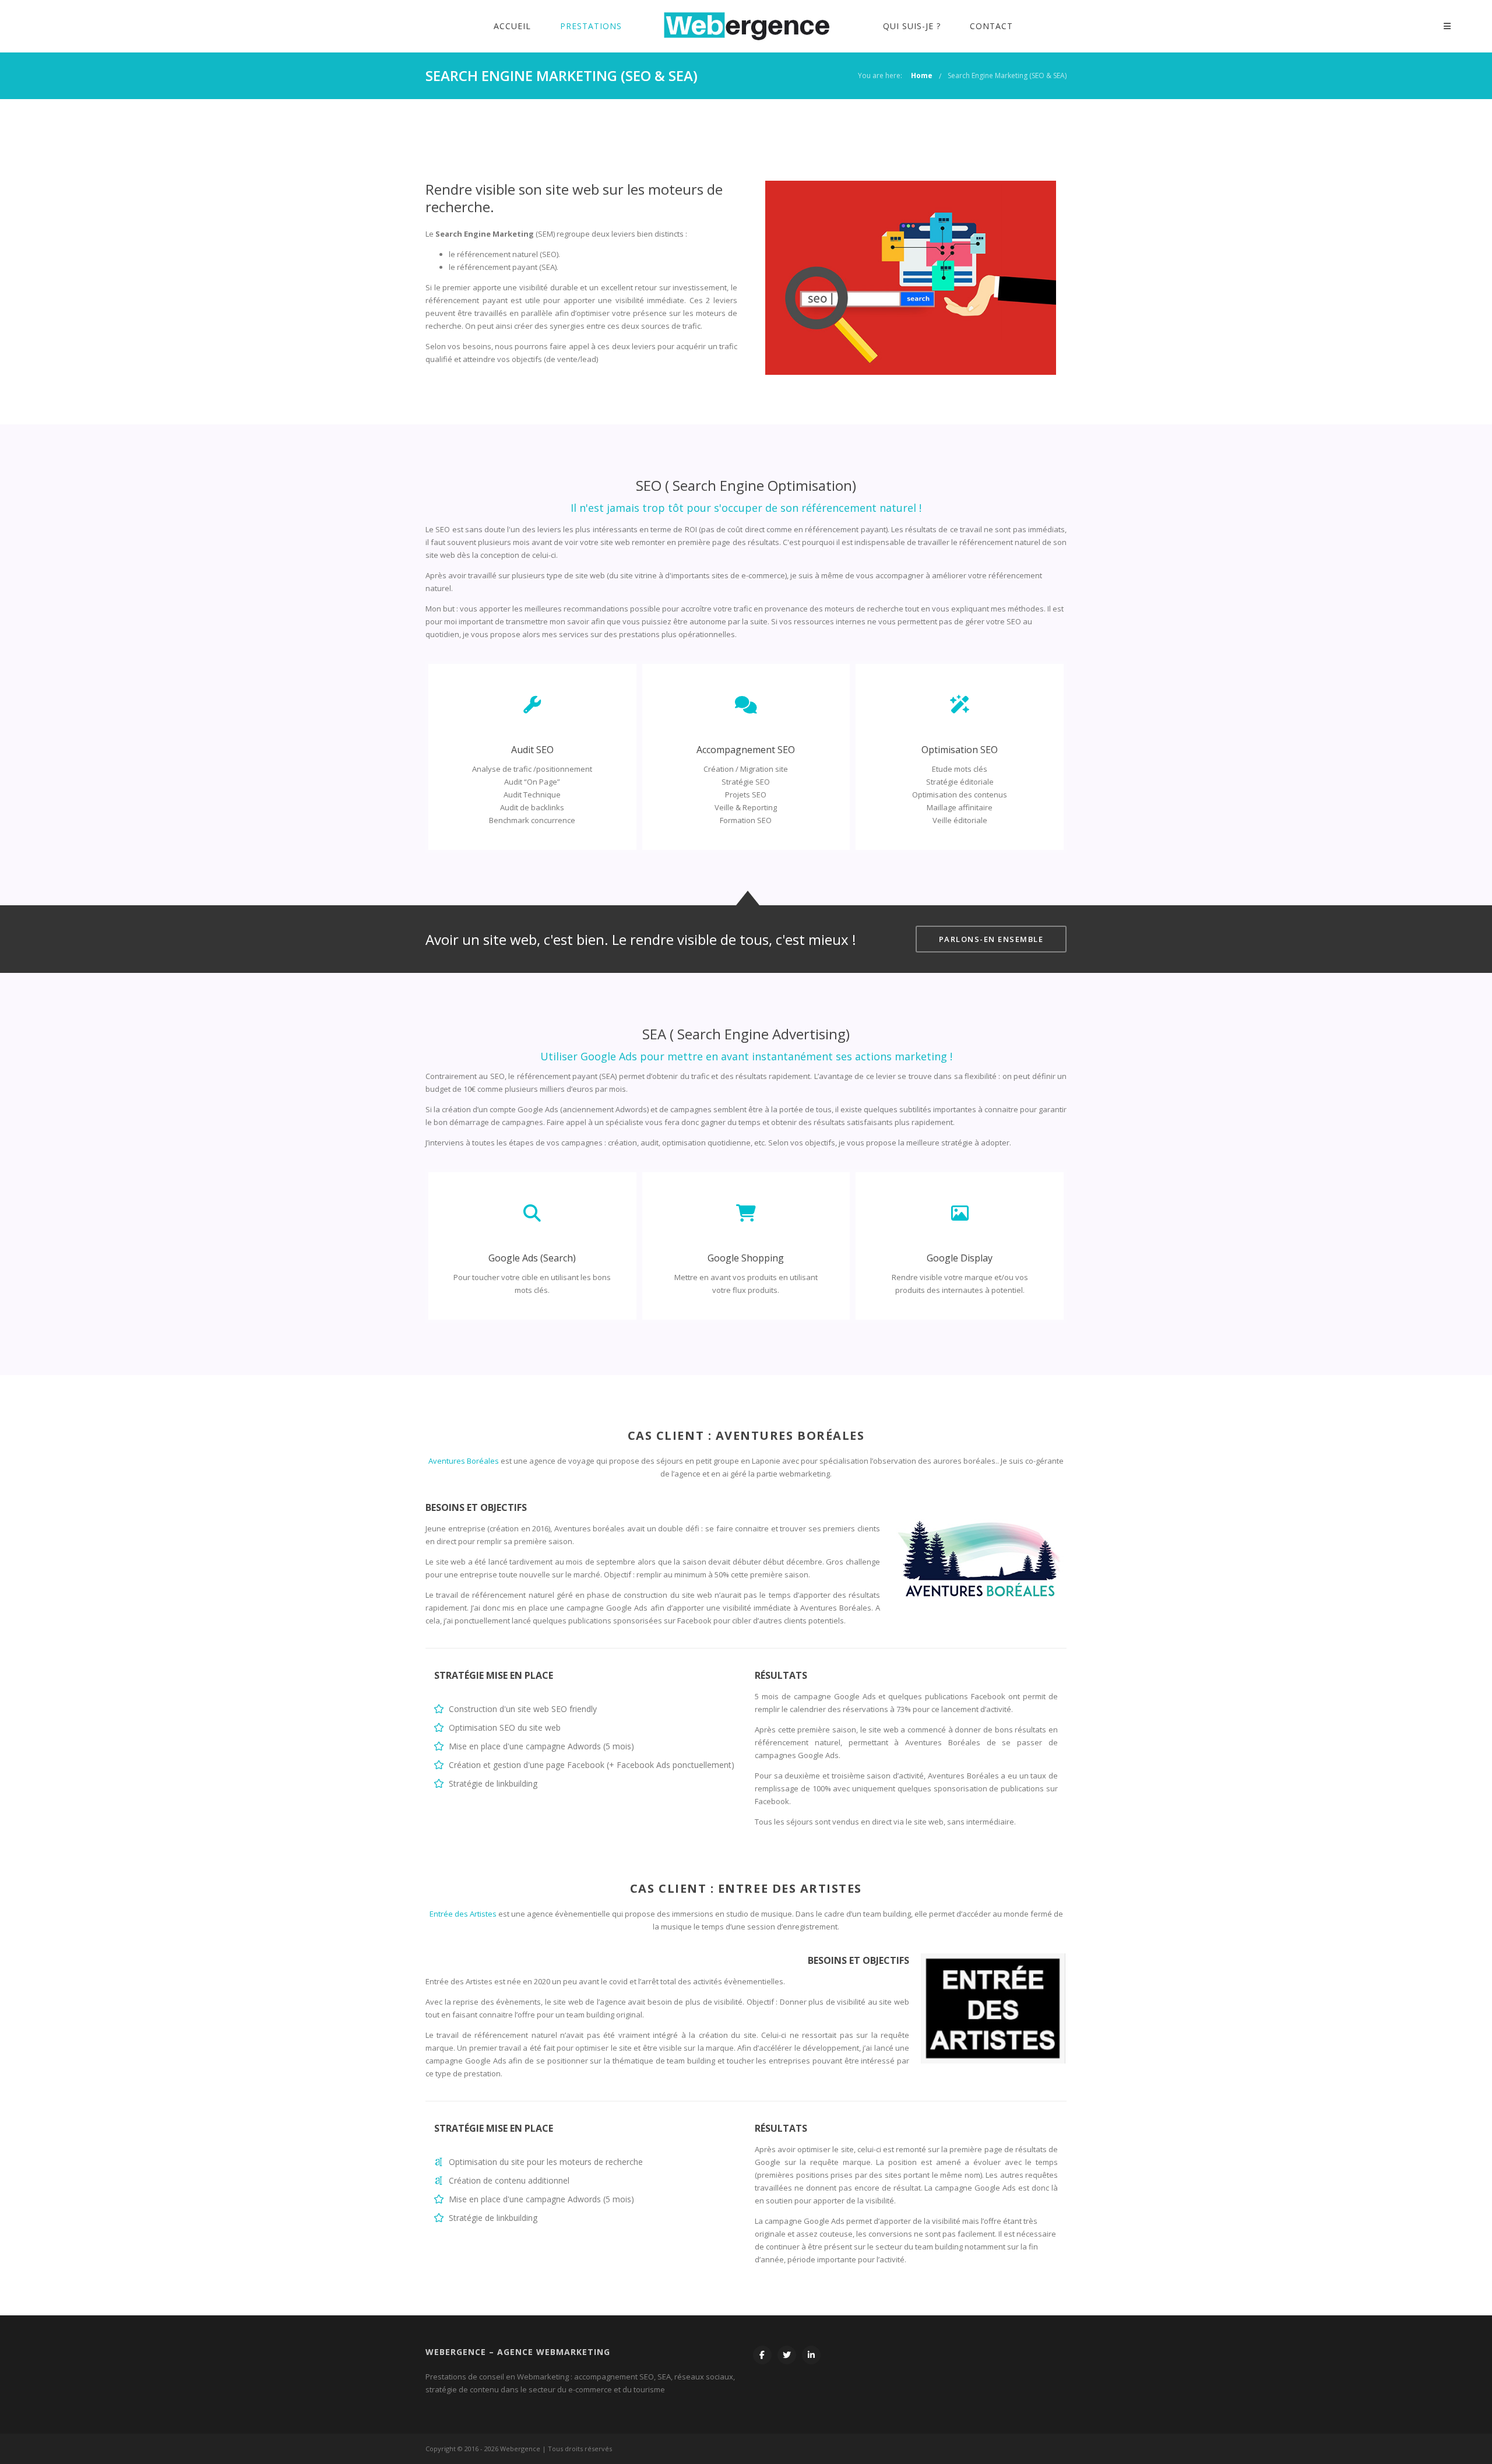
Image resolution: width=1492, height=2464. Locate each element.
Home (922, 75)
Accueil (512, 26)
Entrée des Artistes (463, 1914)
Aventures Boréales (464, 1461)
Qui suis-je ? (912, 26)
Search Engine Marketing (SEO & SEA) (1007, 75)
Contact (991, 26)
